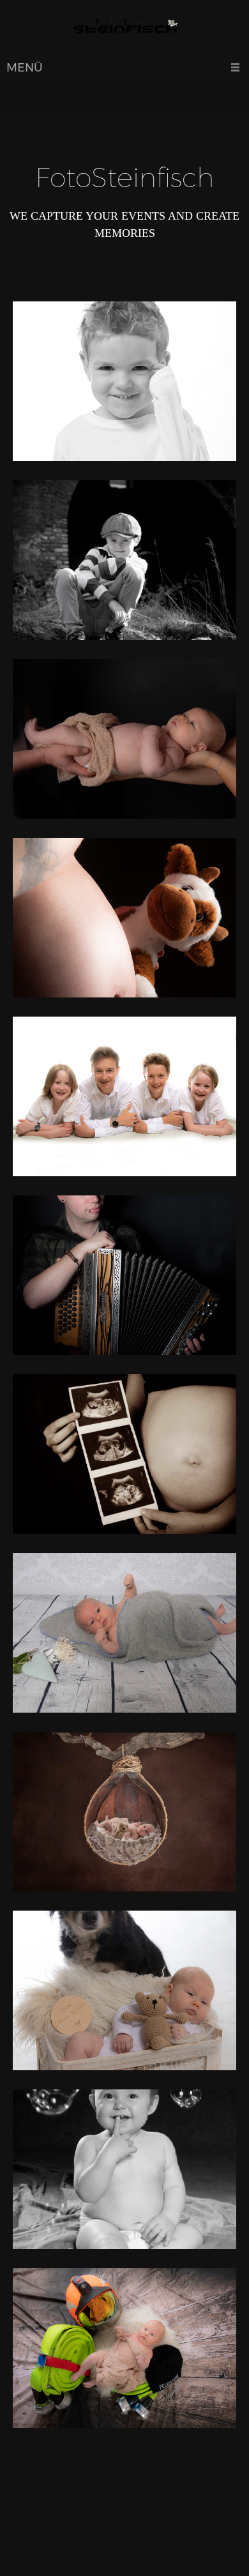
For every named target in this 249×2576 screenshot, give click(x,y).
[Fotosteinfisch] (124, 29)
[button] (124, 384)
